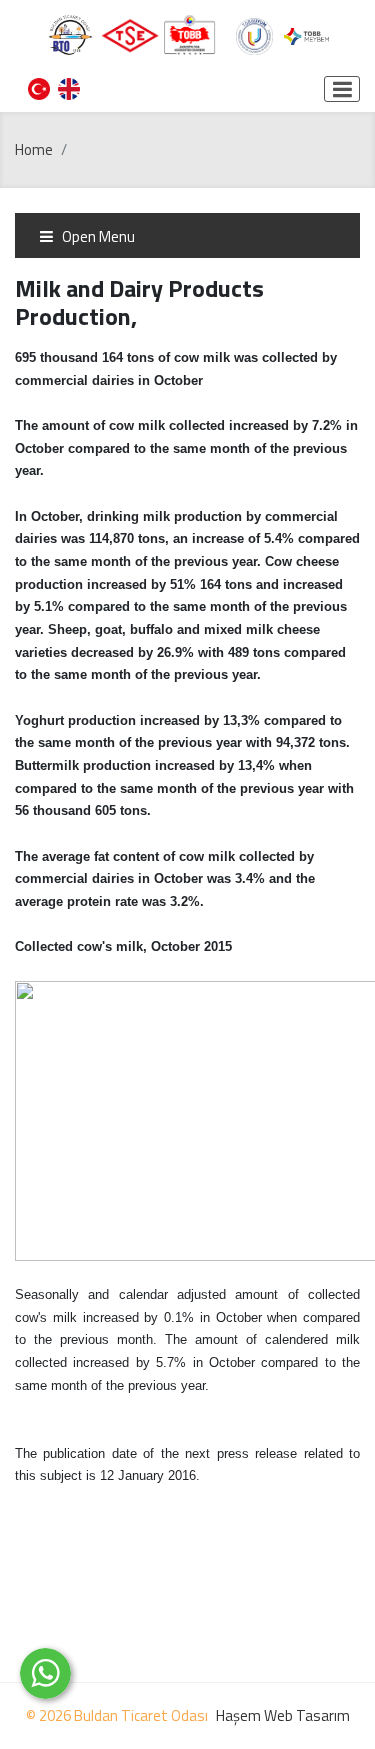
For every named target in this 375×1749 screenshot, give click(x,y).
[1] (342, 89)
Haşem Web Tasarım (283, 1715)
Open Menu (97, 236)
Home (34, 149)
